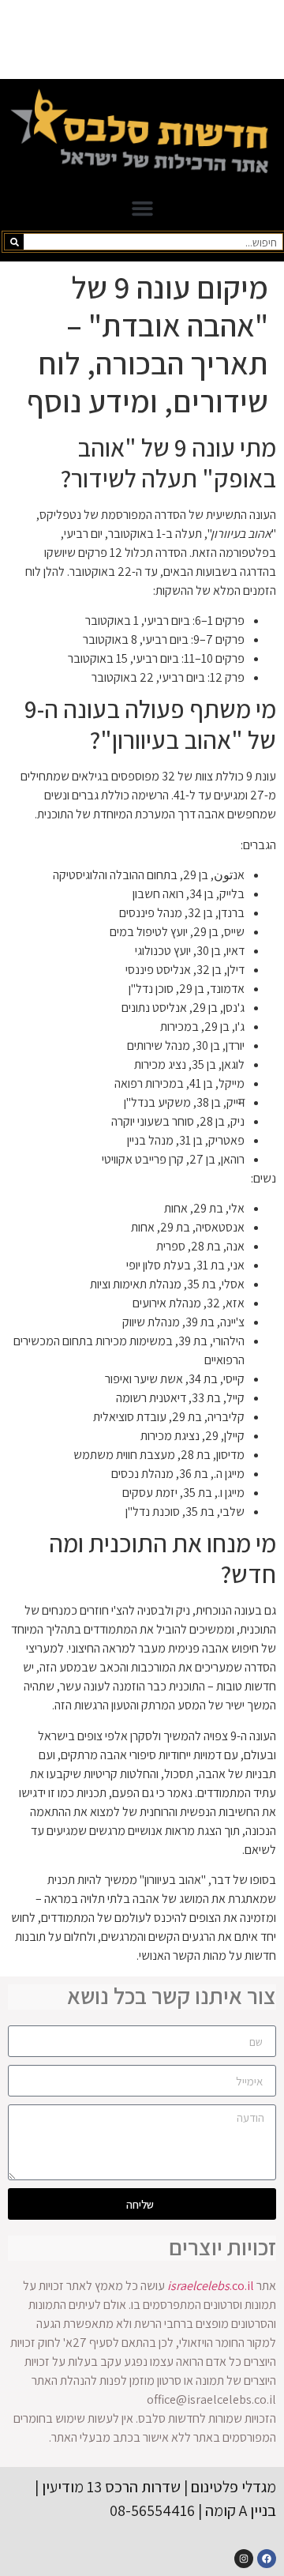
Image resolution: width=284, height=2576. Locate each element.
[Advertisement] (142, 39)
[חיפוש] (14, 242)
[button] (142, 209)
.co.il (211, 2286)
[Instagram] (244, 2559)
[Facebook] (267, 2559)
